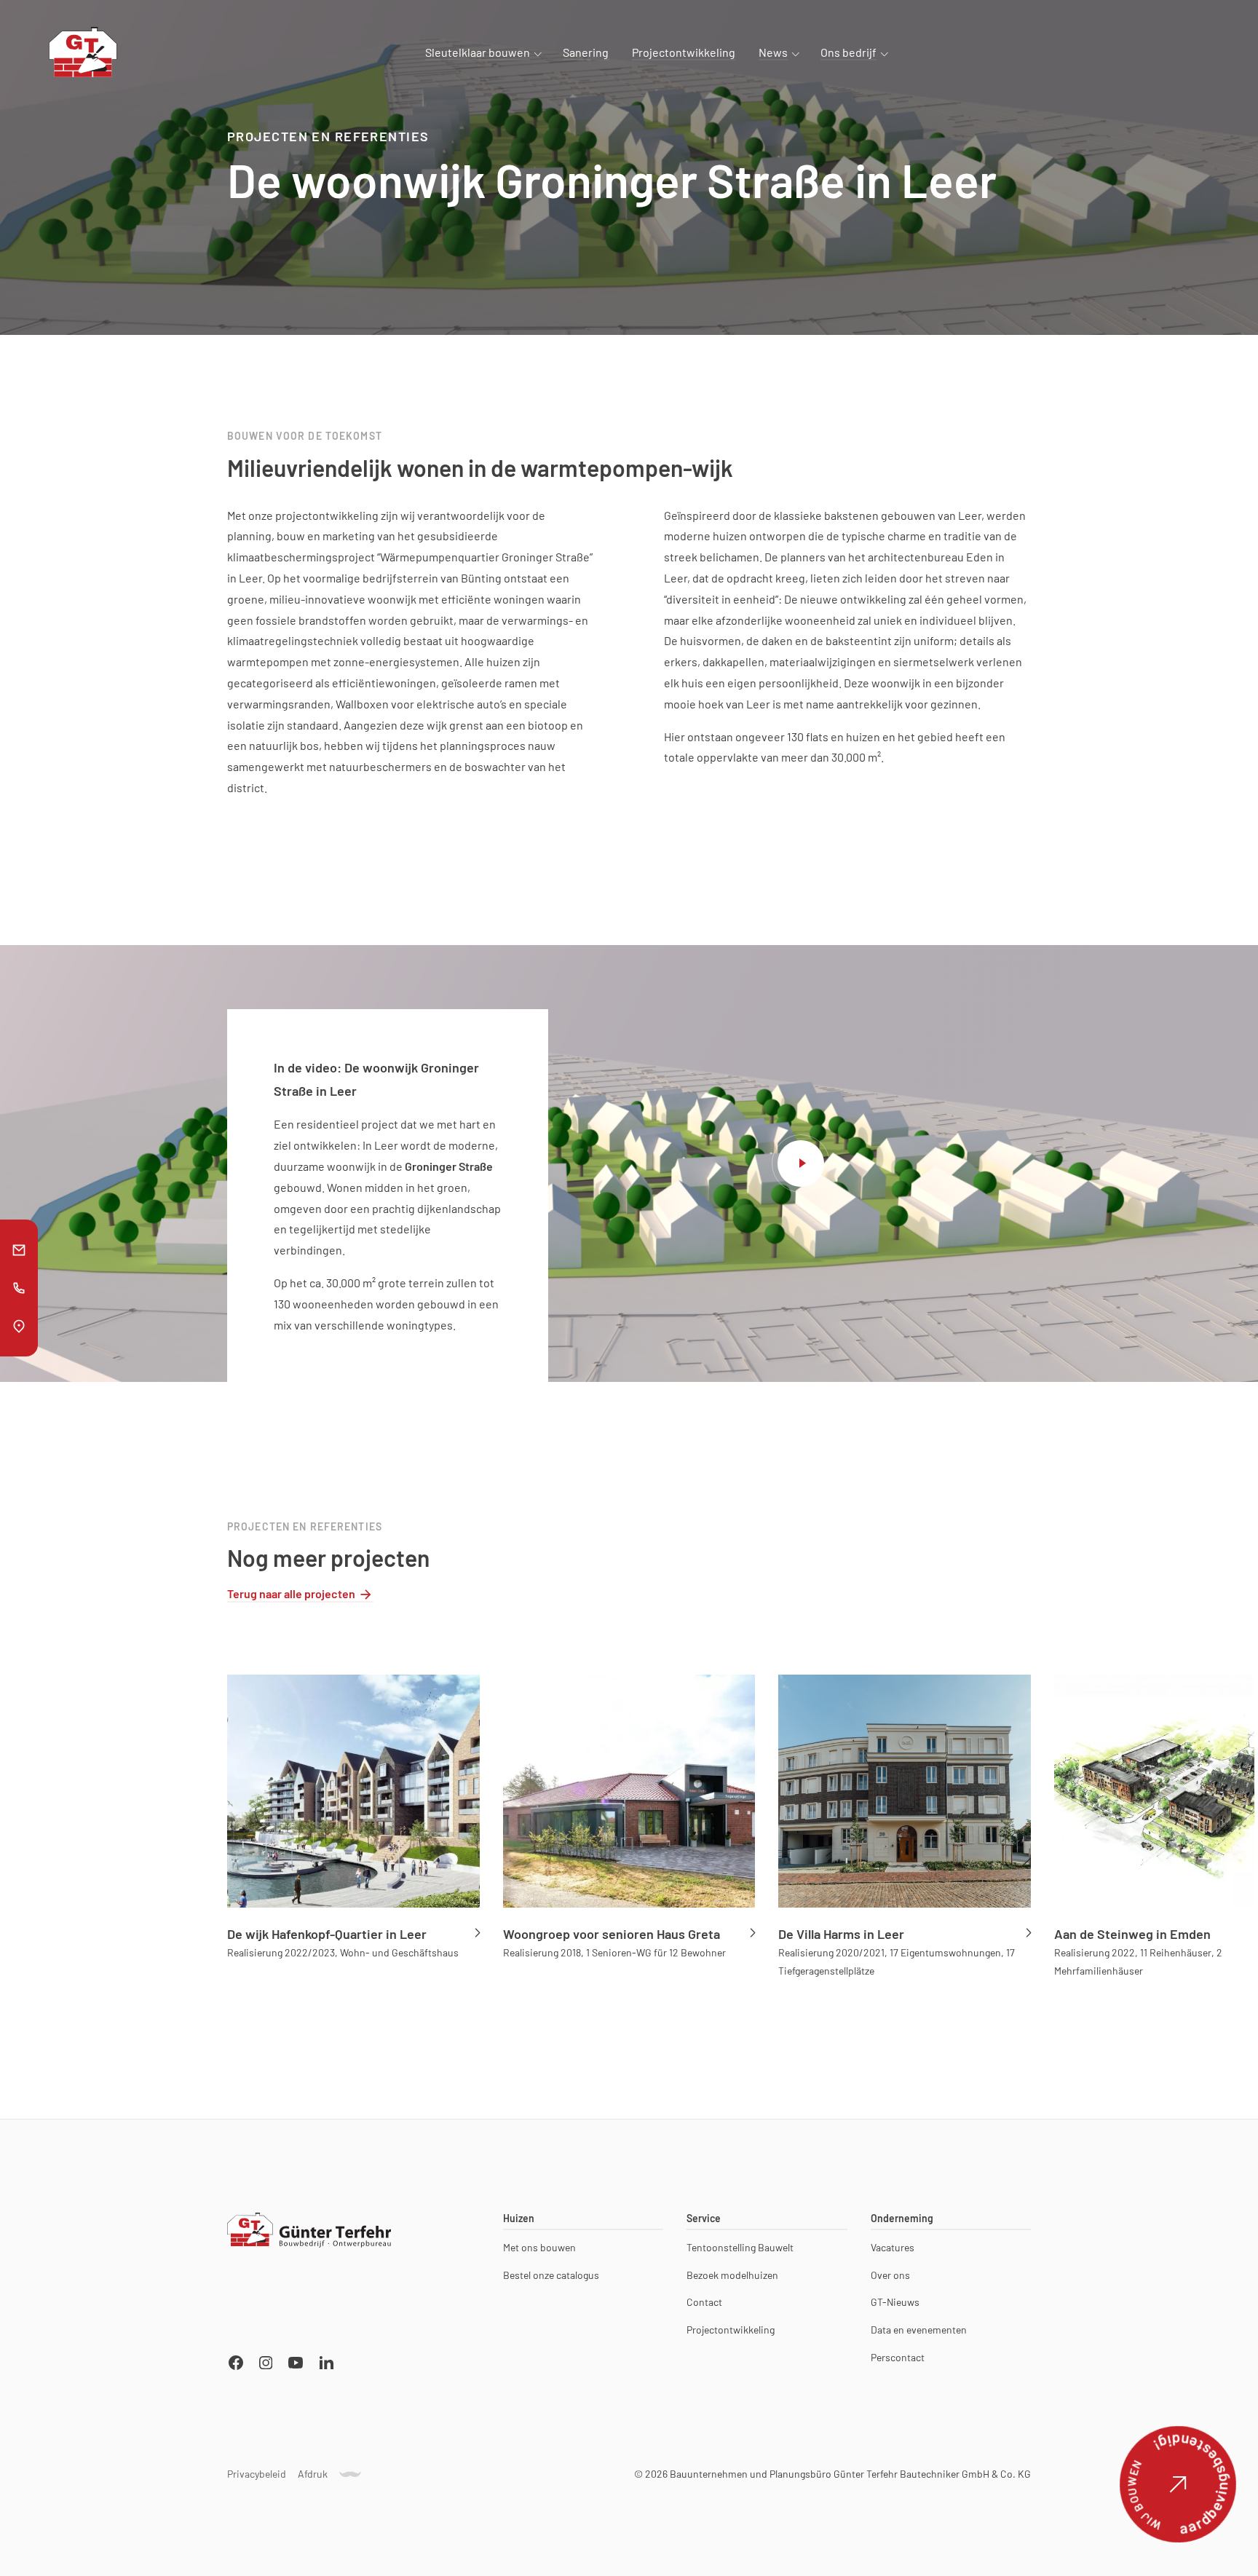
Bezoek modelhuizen (732, 2275)
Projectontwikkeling (731, 2330)
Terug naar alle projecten (291, 1593)
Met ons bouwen (539, 2247)
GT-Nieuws (895, 2302)
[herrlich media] (350, 2474)
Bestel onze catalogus (551, 2275)
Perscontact (898, 2358)
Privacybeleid (257, 2474)
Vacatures (893, 2247)
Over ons (890, 2275)
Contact (704, 2302)
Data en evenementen (919, 2330)
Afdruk (313, 2474)
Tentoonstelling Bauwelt (740, 2247)
